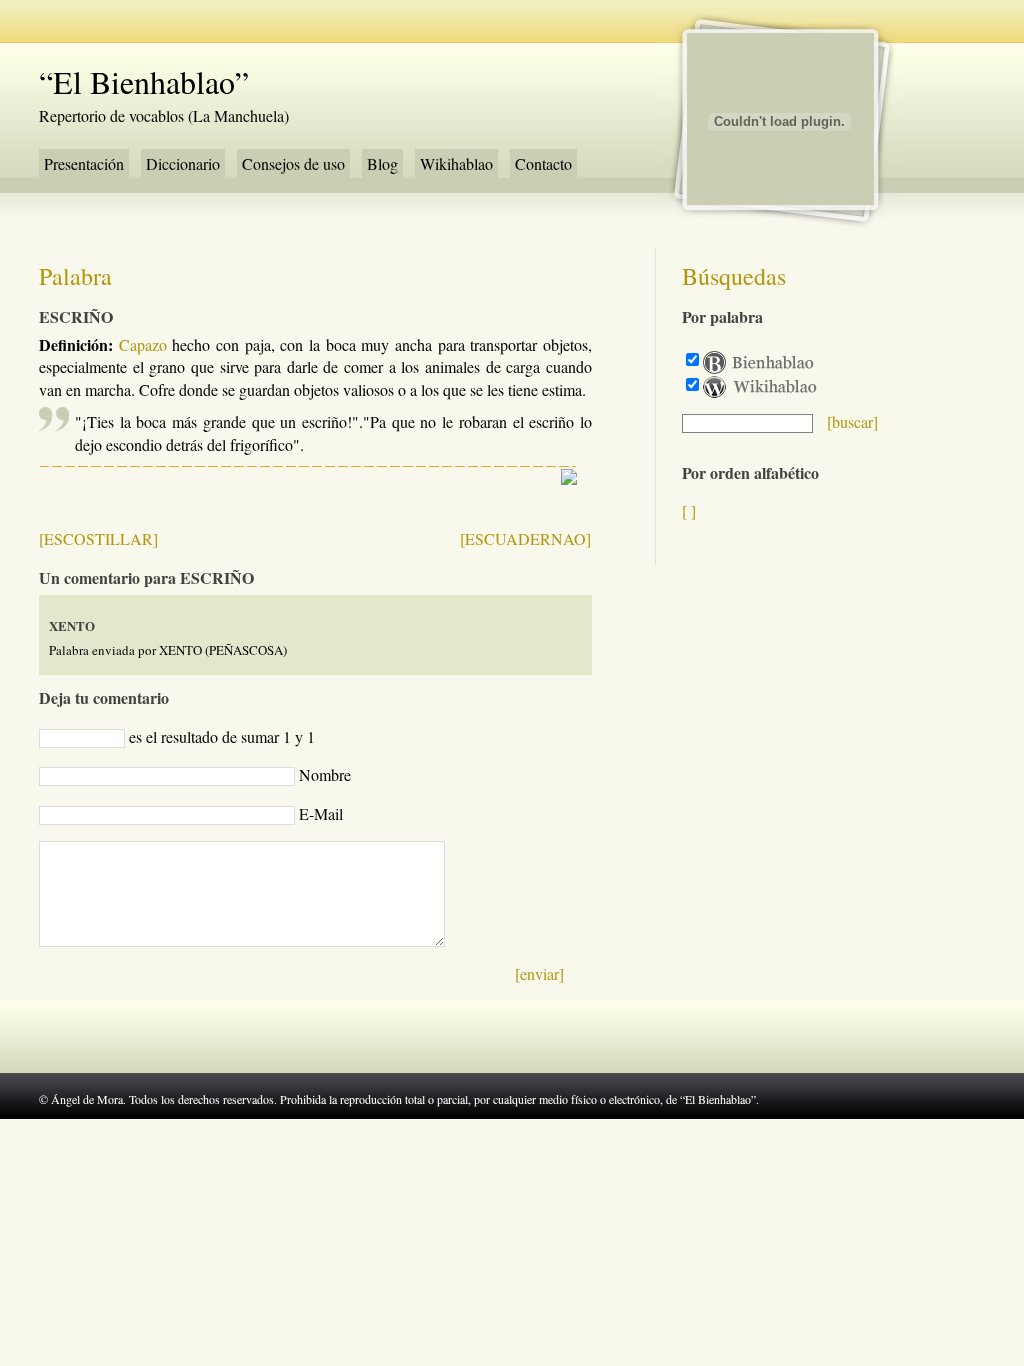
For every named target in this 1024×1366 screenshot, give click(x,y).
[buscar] (852, 421)
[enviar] (539, 973)
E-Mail (321, 813)
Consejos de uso (293, 163)
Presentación (84, 163)
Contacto (543, 163)
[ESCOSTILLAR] (98, 538)
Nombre (325, 774)
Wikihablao (456, 163)
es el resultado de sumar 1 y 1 (222, 736)
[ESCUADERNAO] (525, 538)
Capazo (143, 344)
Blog (382, 163)
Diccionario (183, 163)
